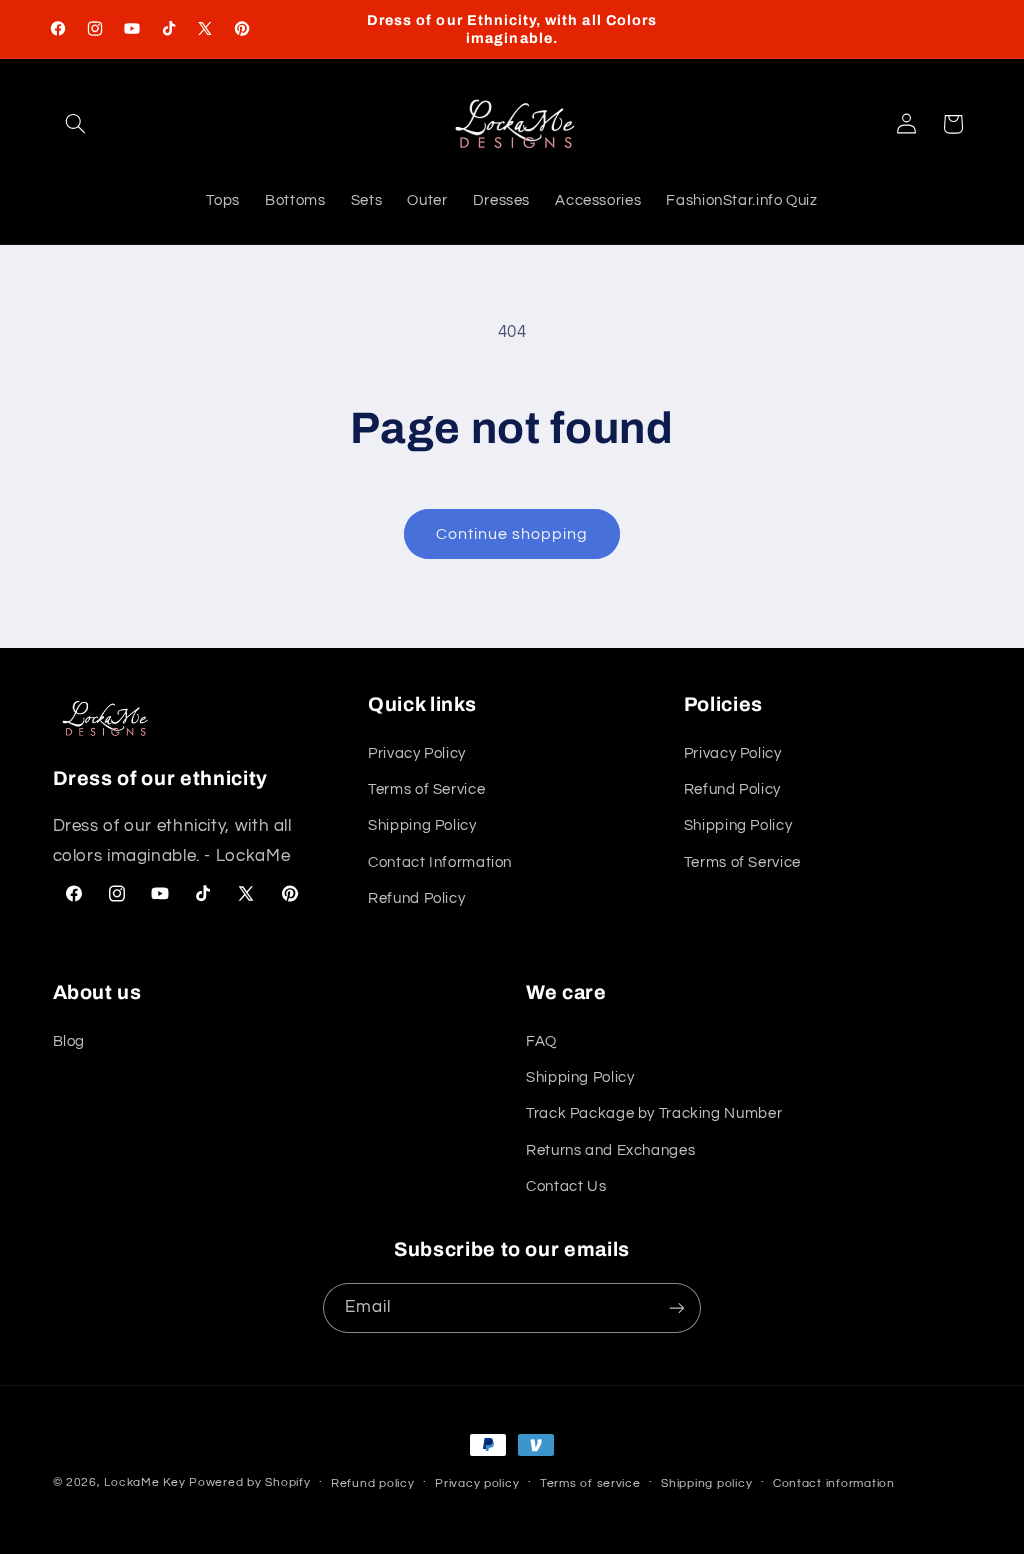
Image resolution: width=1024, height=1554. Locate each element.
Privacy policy (477, 1483)
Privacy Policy (417, 753)
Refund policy (373, 1483)
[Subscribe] (677, 1307)
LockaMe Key (144, 1482)
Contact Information (440, 862)
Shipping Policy (422, 825)
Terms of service (590, 1483)
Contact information (834, 1483)
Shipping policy (706, 1483)
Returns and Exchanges (610, 1150)
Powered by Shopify (249, 1482)
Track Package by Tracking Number (654, 1113)
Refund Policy (416, 898)
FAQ (541, 1041)
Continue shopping (512, 534)
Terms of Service (426, 789)
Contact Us (566, 1186)
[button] (76, 124)
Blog (69, 1041)
